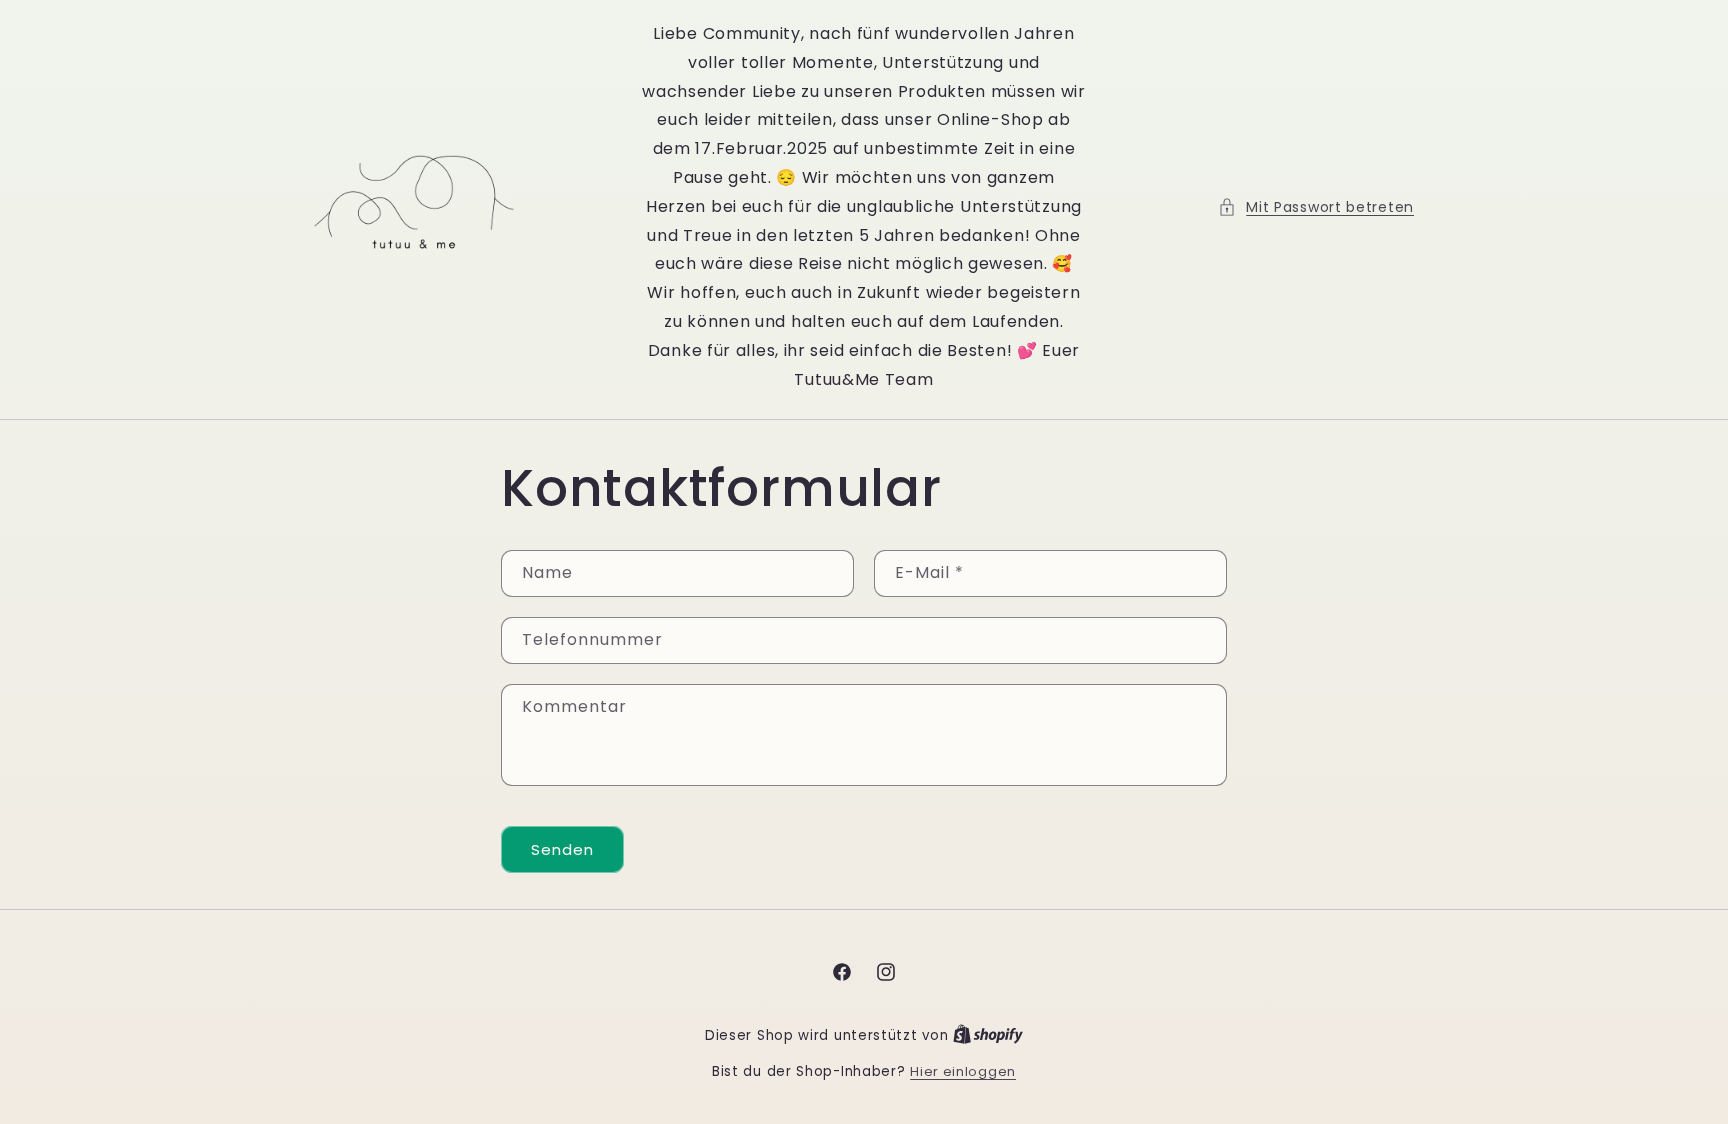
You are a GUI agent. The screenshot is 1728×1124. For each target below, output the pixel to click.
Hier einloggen (963, 1071)
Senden (562, 849)
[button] (1316, 207)
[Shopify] (988, 1035)
